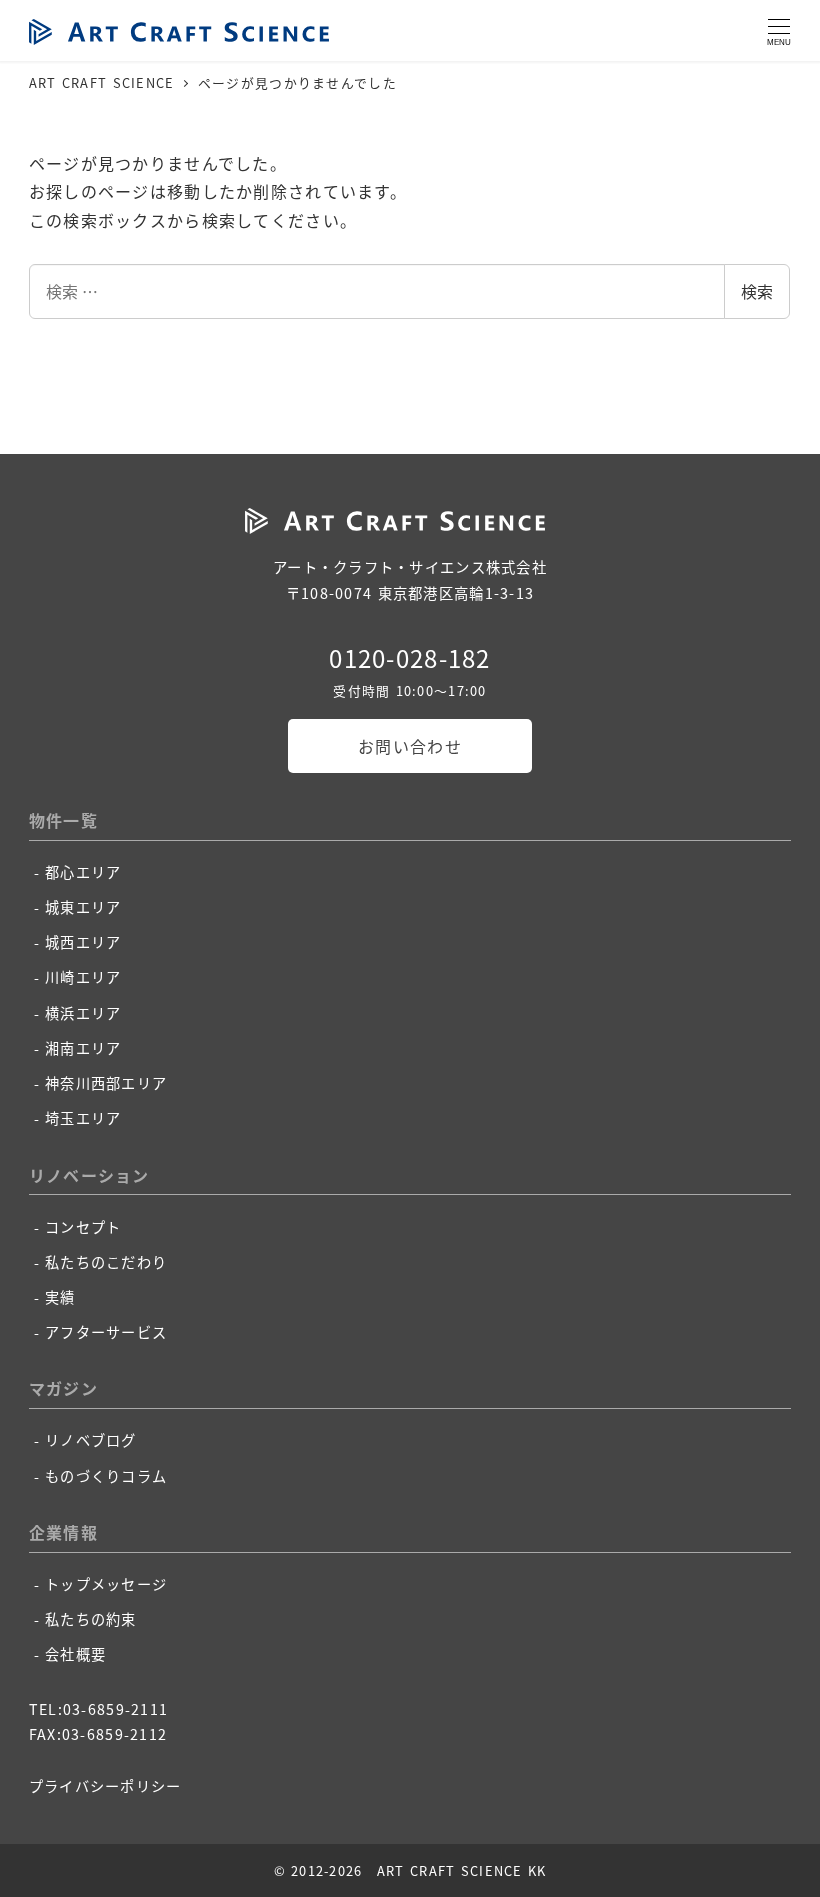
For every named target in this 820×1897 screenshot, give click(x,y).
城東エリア (83, 907)
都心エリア (83, 872)
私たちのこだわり (106, 1262)
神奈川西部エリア (106, 1083)
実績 (60, 1297)
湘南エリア (83, 1048)
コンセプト (83, 1227)
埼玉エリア (83, 1118)
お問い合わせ (410, 746)
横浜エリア (83, 1013)
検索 (757, 291)
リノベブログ (91, 1440)
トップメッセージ (106, 1584)
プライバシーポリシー (105, 1786)
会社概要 (75, 1654)
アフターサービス (106, 1332)
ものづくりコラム (106, 1476)
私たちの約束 (91, 1619)
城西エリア (83, 942)
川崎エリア (83, 977)
